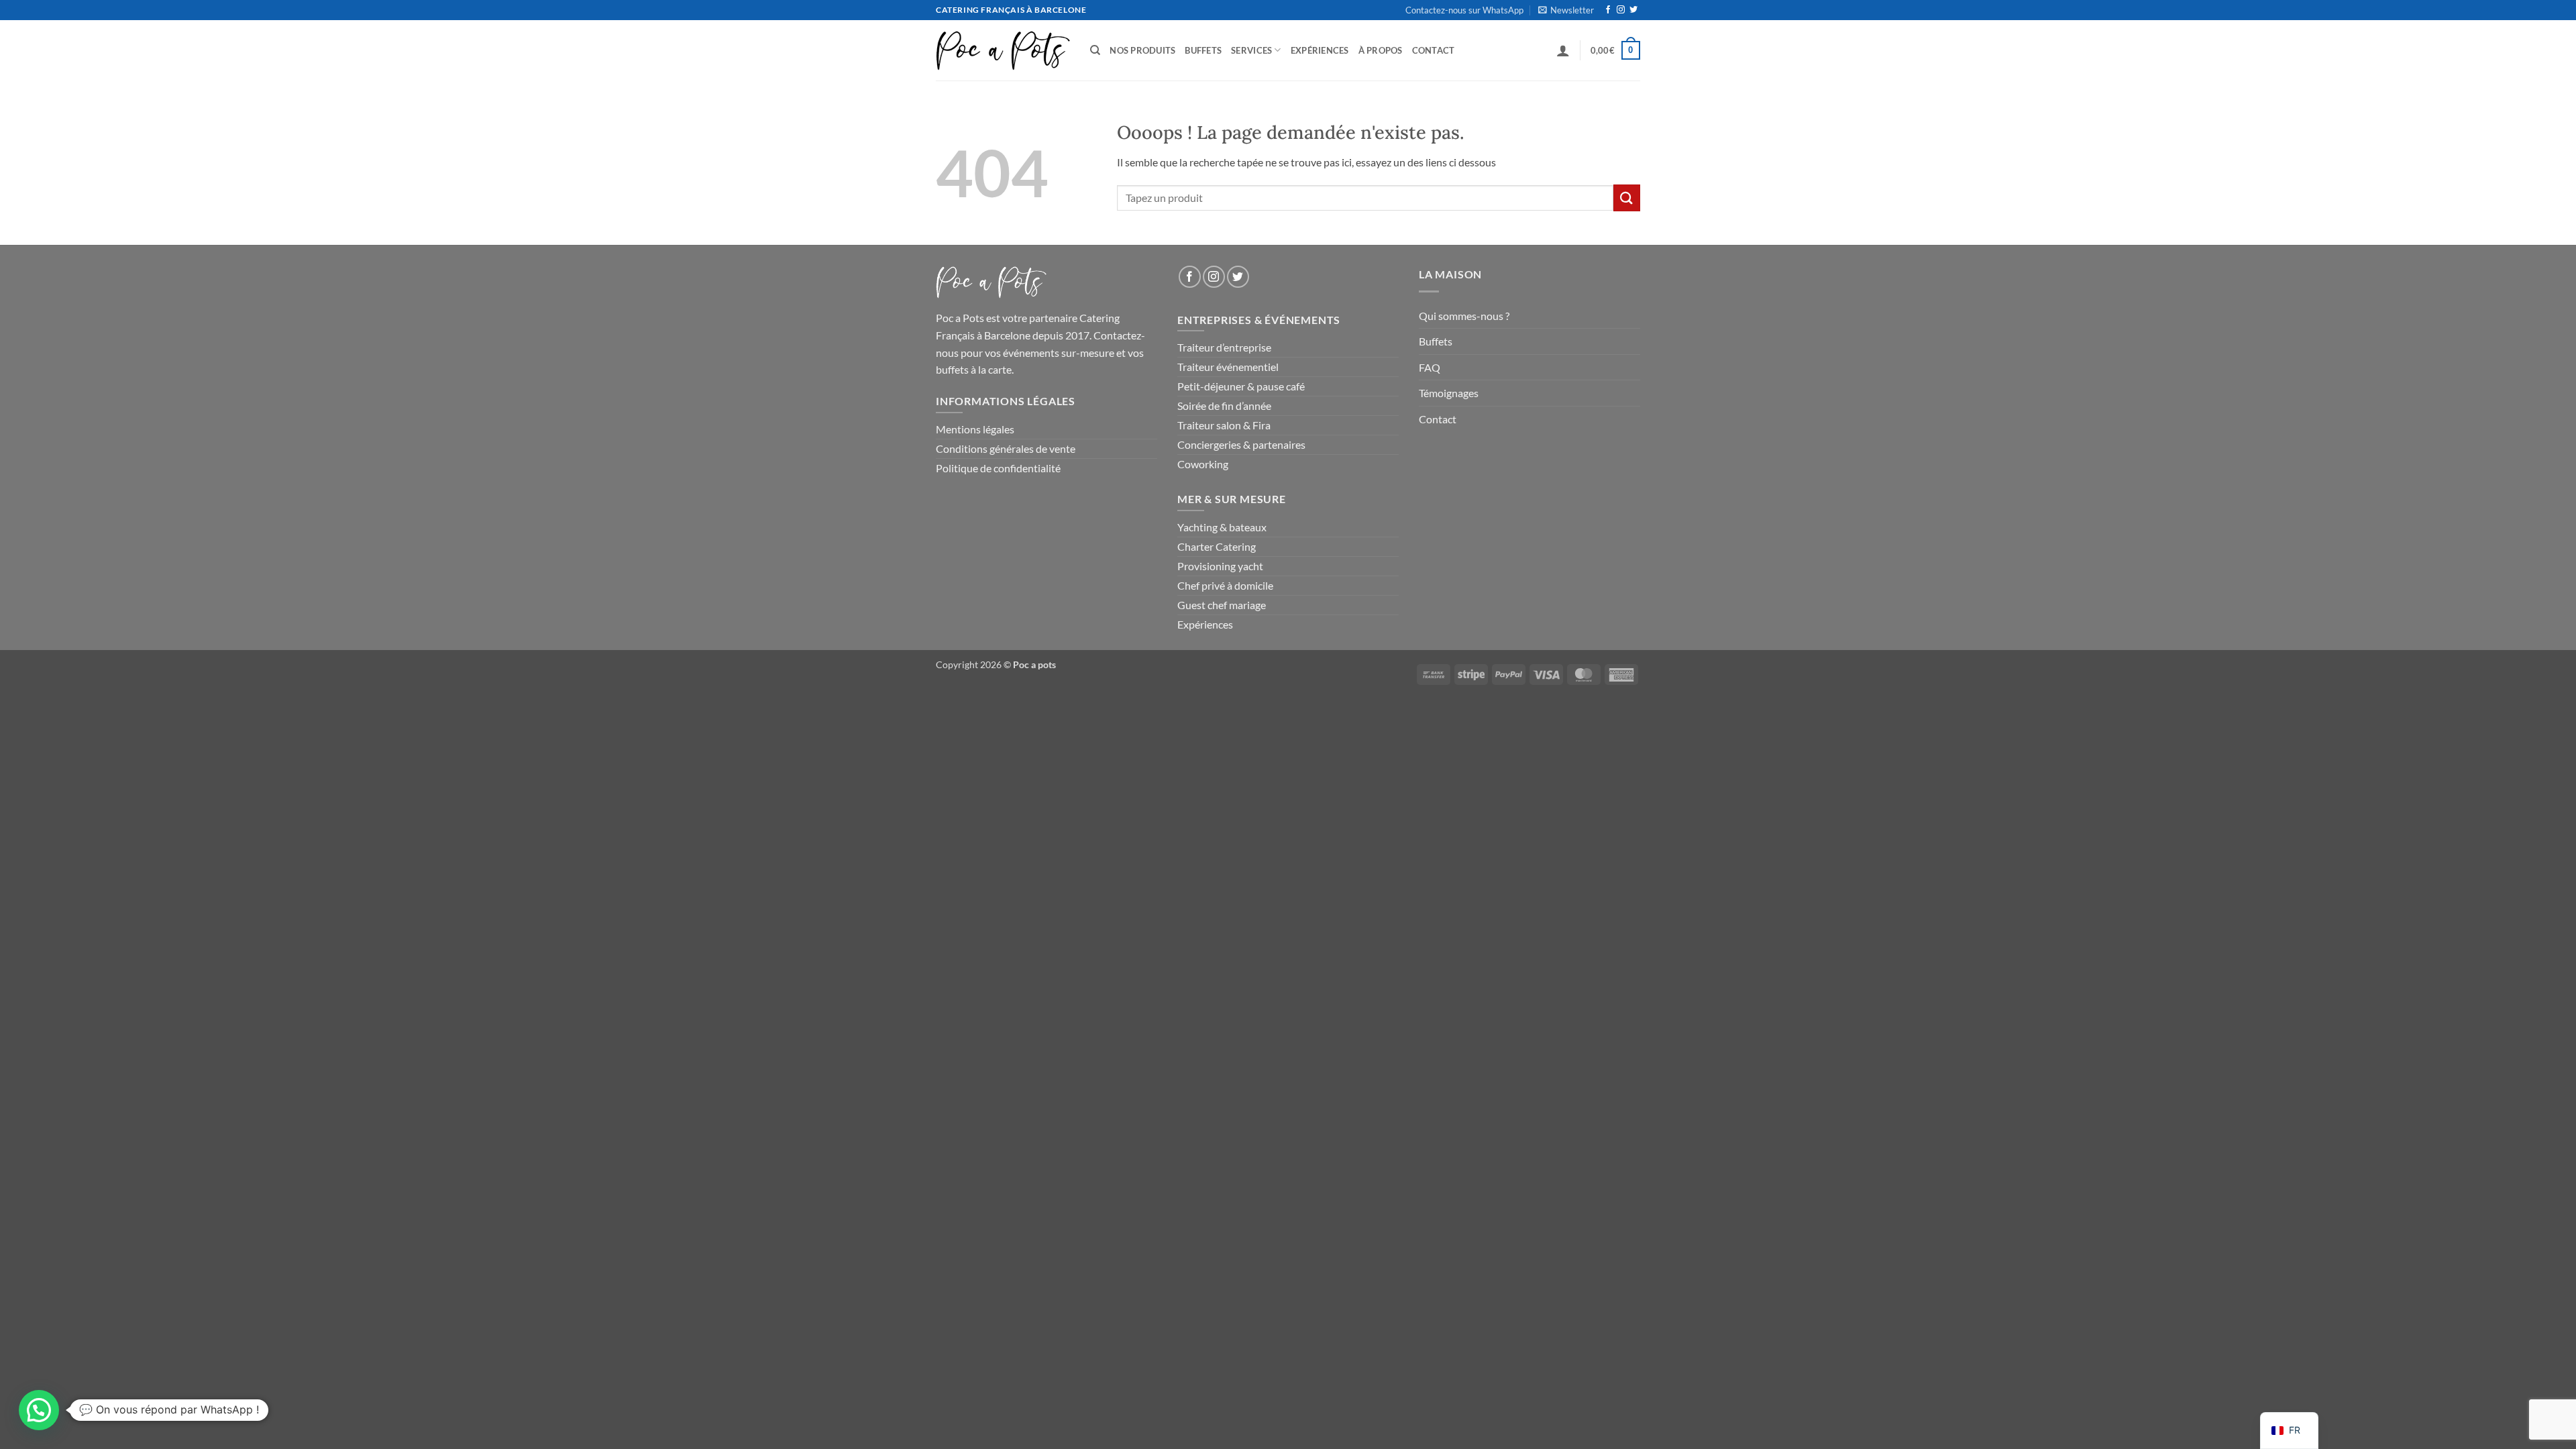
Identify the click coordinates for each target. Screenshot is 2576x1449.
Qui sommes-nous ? (1464, 316)
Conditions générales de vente (1006, 448)
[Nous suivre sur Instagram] (1621, 10)
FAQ (1430, 367)
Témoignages (1449, 393)
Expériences (1320, 50)
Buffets (1203, 50)
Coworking (1203, 464)
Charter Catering (1217, 546)
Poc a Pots (960, 318)
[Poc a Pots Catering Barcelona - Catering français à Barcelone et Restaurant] (1003, 50)
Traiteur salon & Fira (1224, 425)
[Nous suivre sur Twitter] (1633, 10)
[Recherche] (1095, 50)
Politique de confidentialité (998, 468)
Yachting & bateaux (1222, 527)
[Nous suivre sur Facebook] (1608, 10)
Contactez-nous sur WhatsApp (1464, 10)
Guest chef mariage (1222, 605)
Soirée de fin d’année (1224, 406)
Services (1251, 50)
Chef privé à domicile (1225, 585)
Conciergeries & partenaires (1241, 444)
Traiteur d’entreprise (1224, 347)
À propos (1381, 50)
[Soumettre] (1627, 198)
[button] (1566, 10)
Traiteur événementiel (1228, 367)
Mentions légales (975, 429)
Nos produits (1142, 50)
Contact (1434, 50)
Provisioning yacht (1220, 566)
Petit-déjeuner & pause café (1241, 386)
